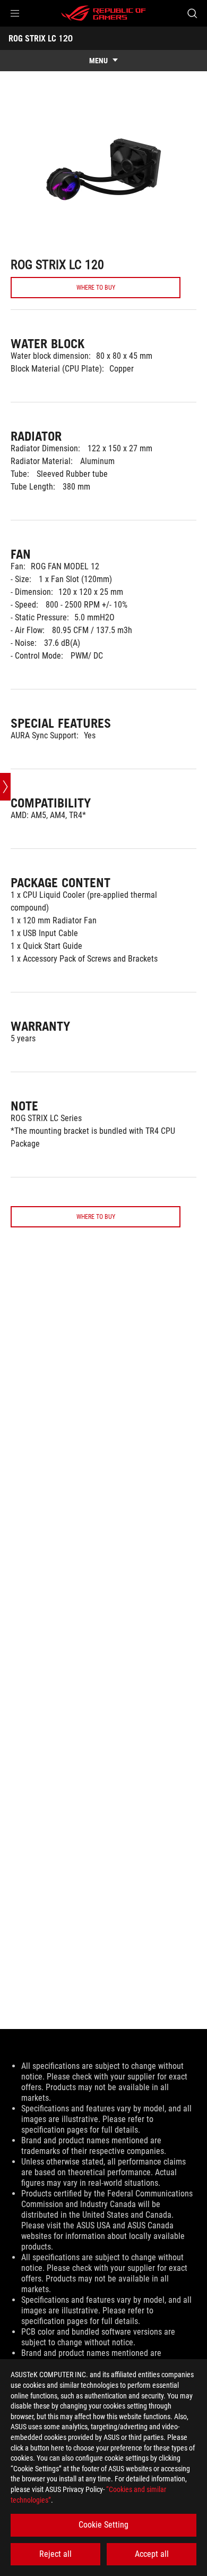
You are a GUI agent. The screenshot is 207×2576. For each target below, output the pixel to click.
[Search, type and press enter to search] (192, 13)
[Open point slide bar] (5, 787)
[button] (15, 13)
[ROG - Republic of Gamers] (103, 13)
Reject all (55, 2554)
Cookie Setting (103, 2525)
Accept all (152, 2554)
